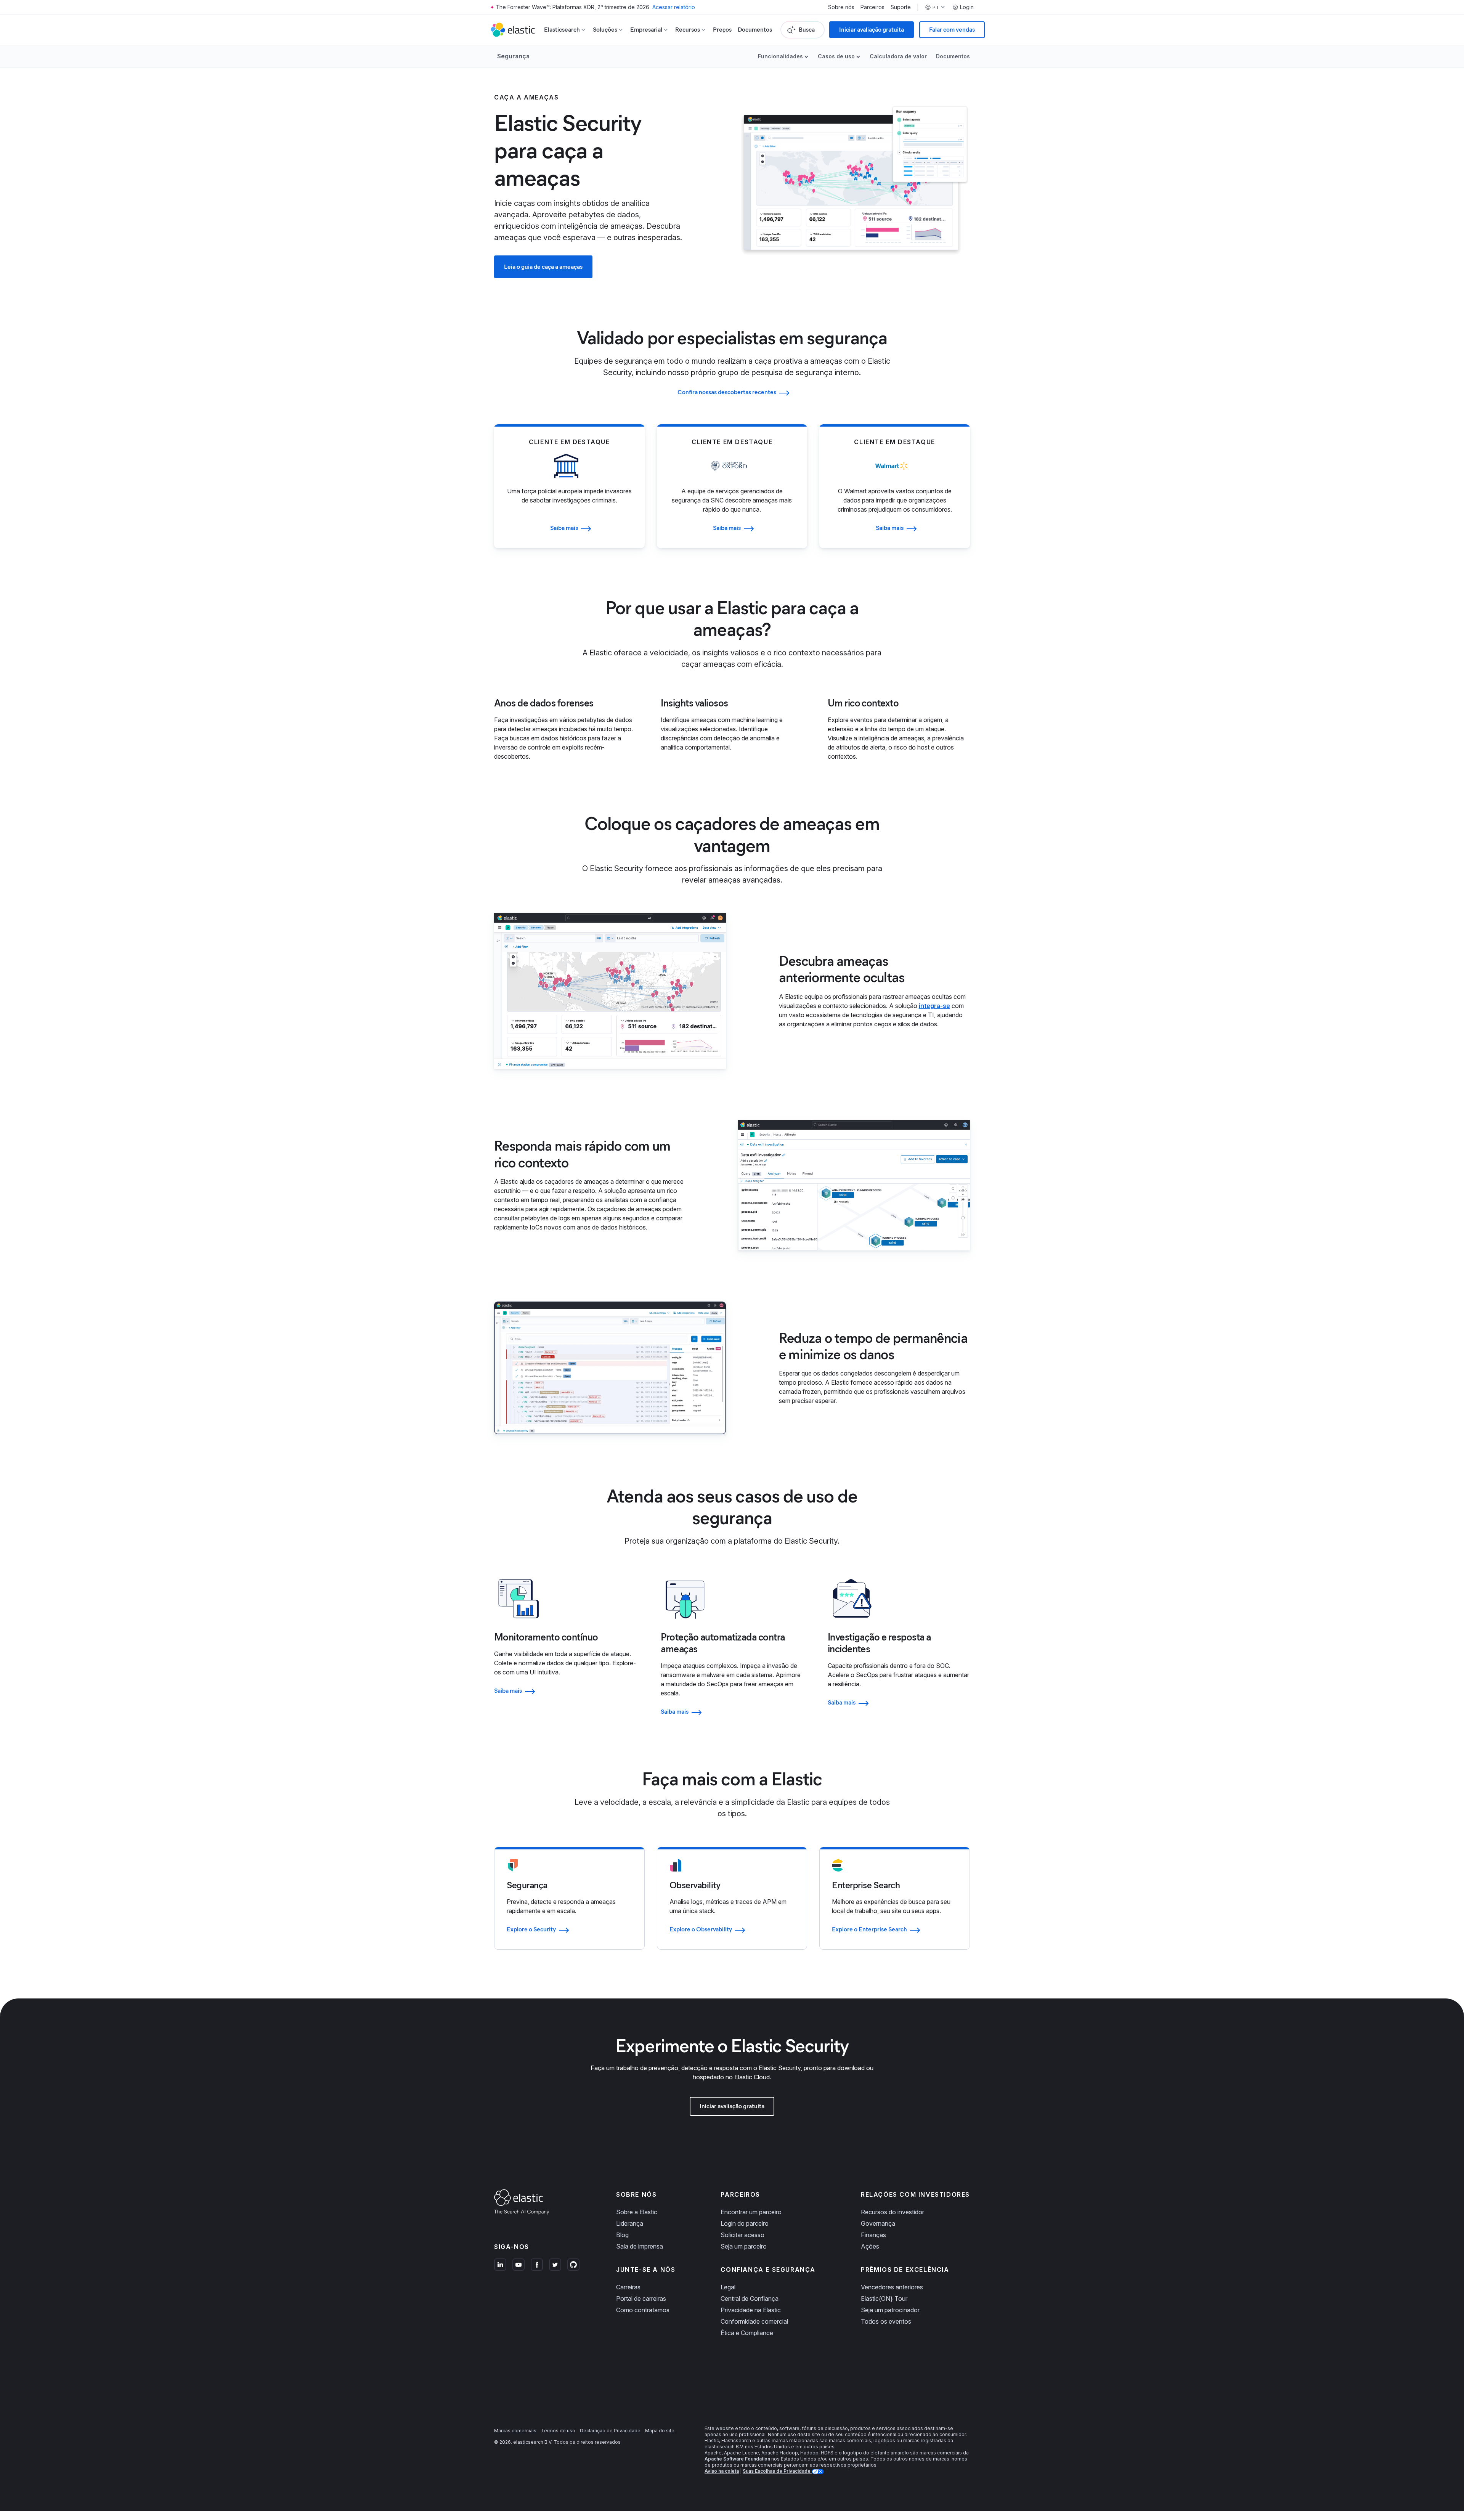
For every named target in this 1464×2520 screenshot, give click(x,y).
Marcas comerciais (515, 2431)
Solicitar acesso (742, 2235)
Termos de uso (558, 2431)
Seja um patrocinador (890, 2310)
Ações (870, 2246)
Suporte (901, 7)
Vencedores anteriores (892, 2287)
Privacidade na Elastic (751, 2310)
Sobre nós (841, 7)
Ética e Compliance (747, 2333)
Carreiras (628, 2287)
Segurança (513, 56)
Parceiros (872, 7)
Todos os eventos (886, 2321)
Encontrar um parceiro (751, 2212)
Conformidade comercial (754, 2321)
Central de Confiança (750, 2298)
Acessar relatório (674, 7)
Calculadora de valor (898, 56)
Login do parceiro (745, 2223)
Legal (728, 2287)
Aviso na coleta (722, 2471)
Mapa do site (660, 2431)
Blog (622, 2235)
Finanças (873, 2235)
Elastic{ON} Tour (884, 2298)
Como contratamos (643, 2310)
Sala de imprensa (640, 2246)
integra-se (934, 1006)
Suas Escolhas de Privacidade (777, 2471)
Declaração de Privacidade (610, 2431)
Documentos (755, 30)
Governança (878, 2223)
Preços (722, 30)
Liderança (630, 2223)
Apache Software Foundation (737, 2459)
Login (967, 7)
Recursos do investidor (893, 2212)
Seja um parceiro (744, 2246)
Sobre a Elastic (637, 2212)
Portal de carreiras (641, 2298)
